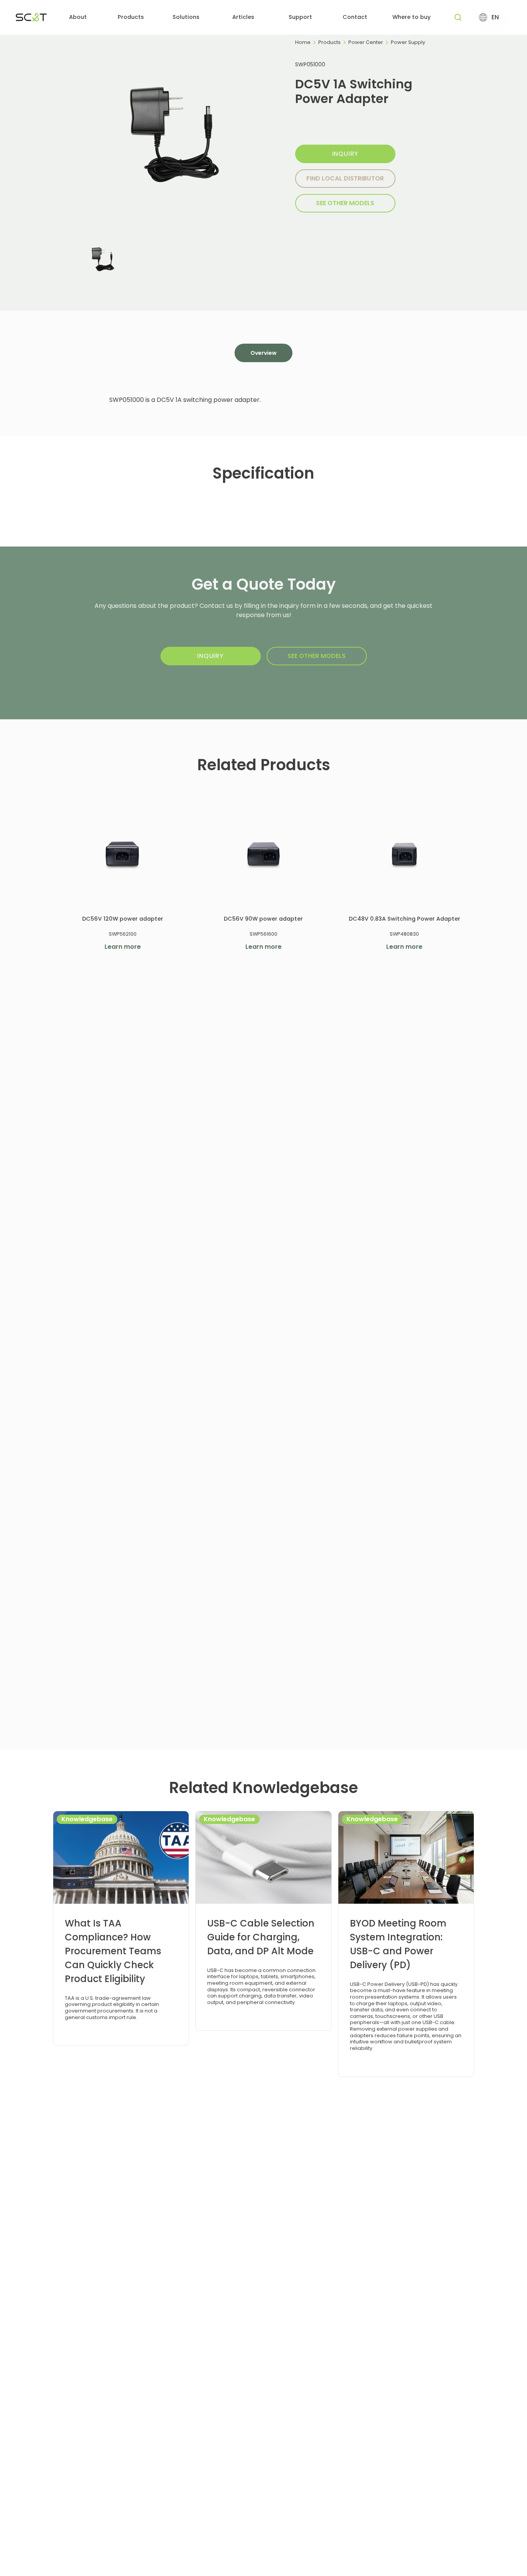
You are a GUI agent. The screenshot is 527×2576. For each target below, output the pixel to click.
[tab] (263, 353)
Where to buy (411, 17)
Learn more (123, 947)
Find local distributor (345, 178)
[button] (78, 18)
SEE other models (345, 203)
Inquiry (345, 154)
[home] (31, 17)
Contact (355, 17)
